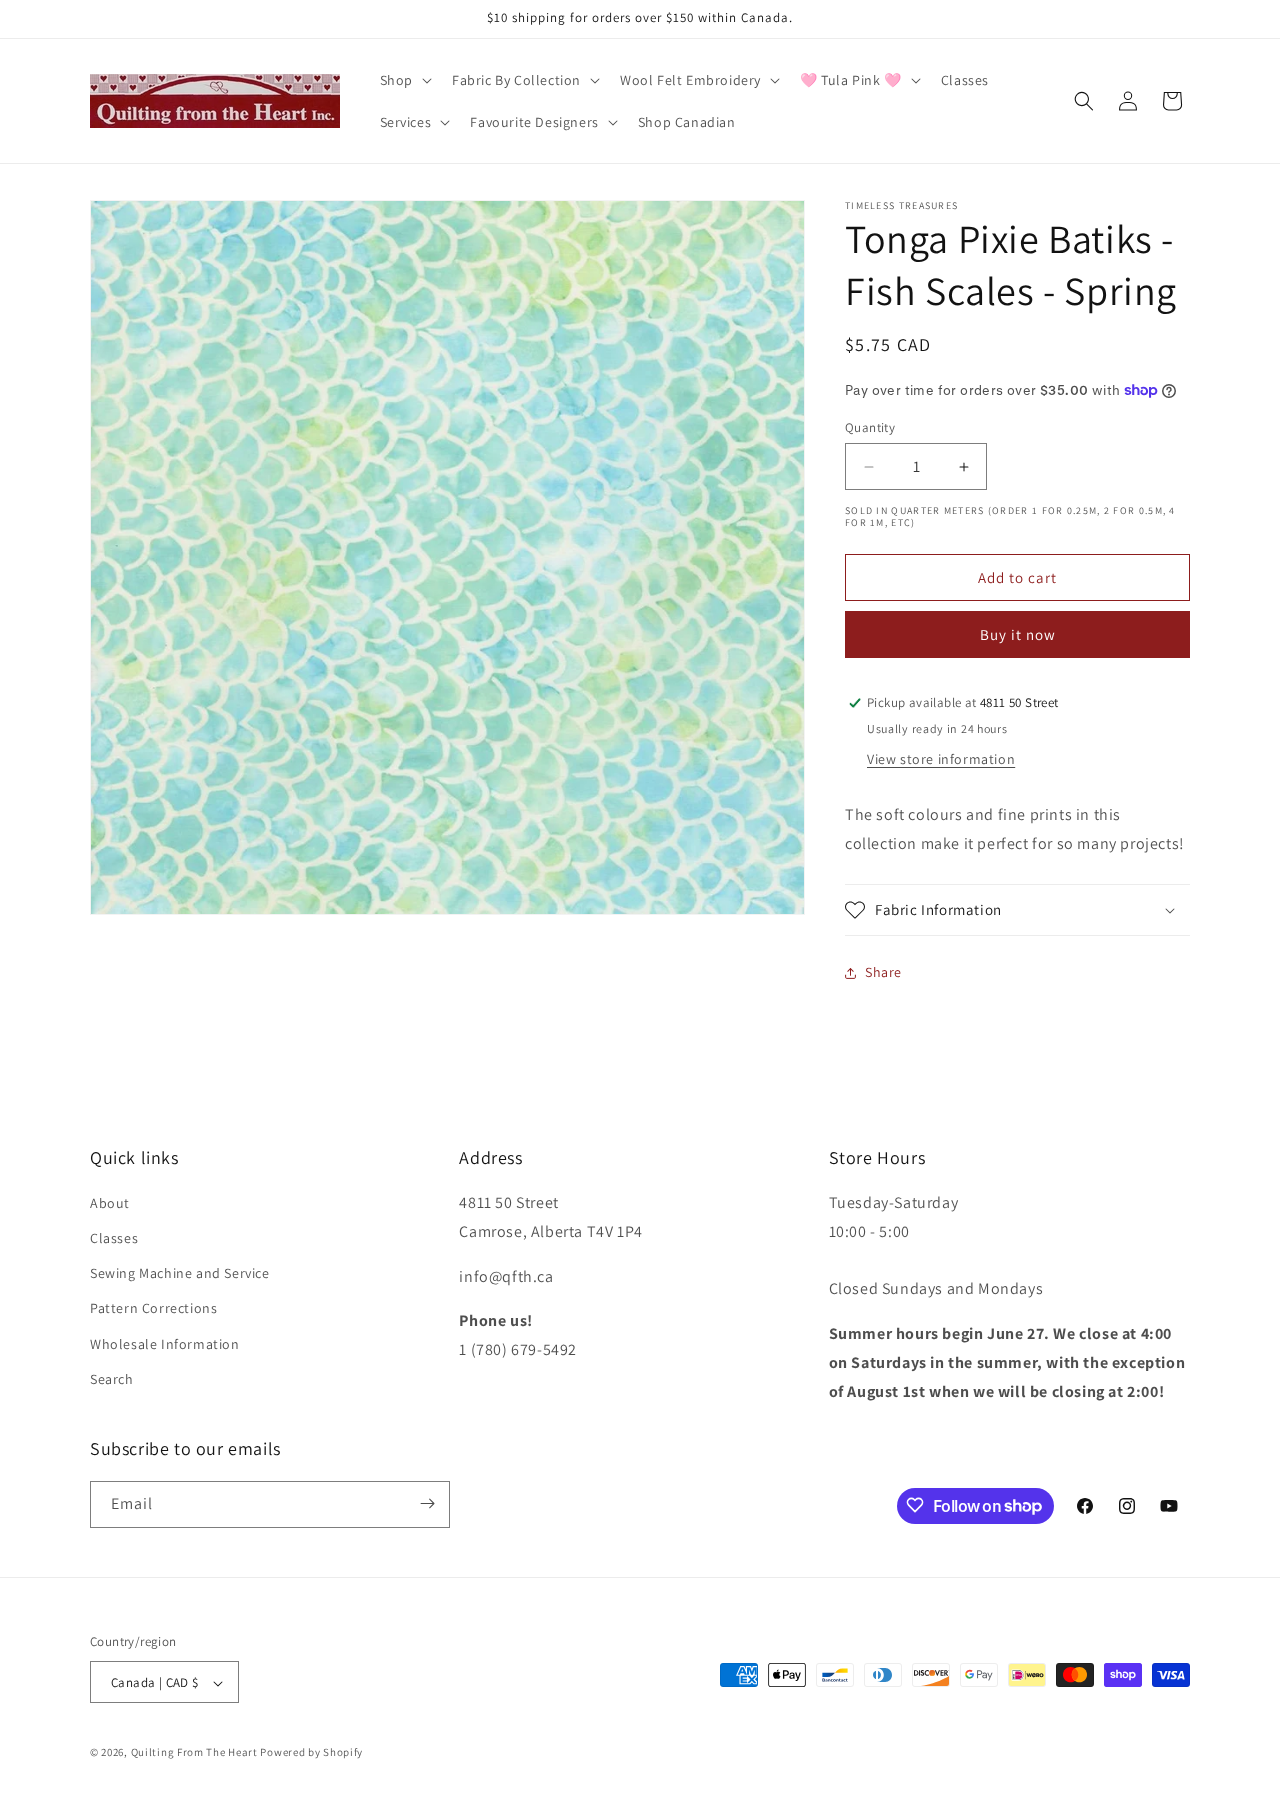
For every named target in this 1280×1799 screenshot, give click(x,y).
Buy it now (1018, 634)
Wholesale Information (165, 1344)
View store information (941, 759)
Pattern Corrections (153, 1309)
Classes (114, 1238)
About (110, 1203)
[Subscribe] (427, 1503)
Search (112, 1379)
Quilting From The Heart (194, 1753)
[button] (404, 80)
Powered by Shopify (311, 1753)
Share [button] (883, 972)
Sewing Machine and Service (180, 1274)
